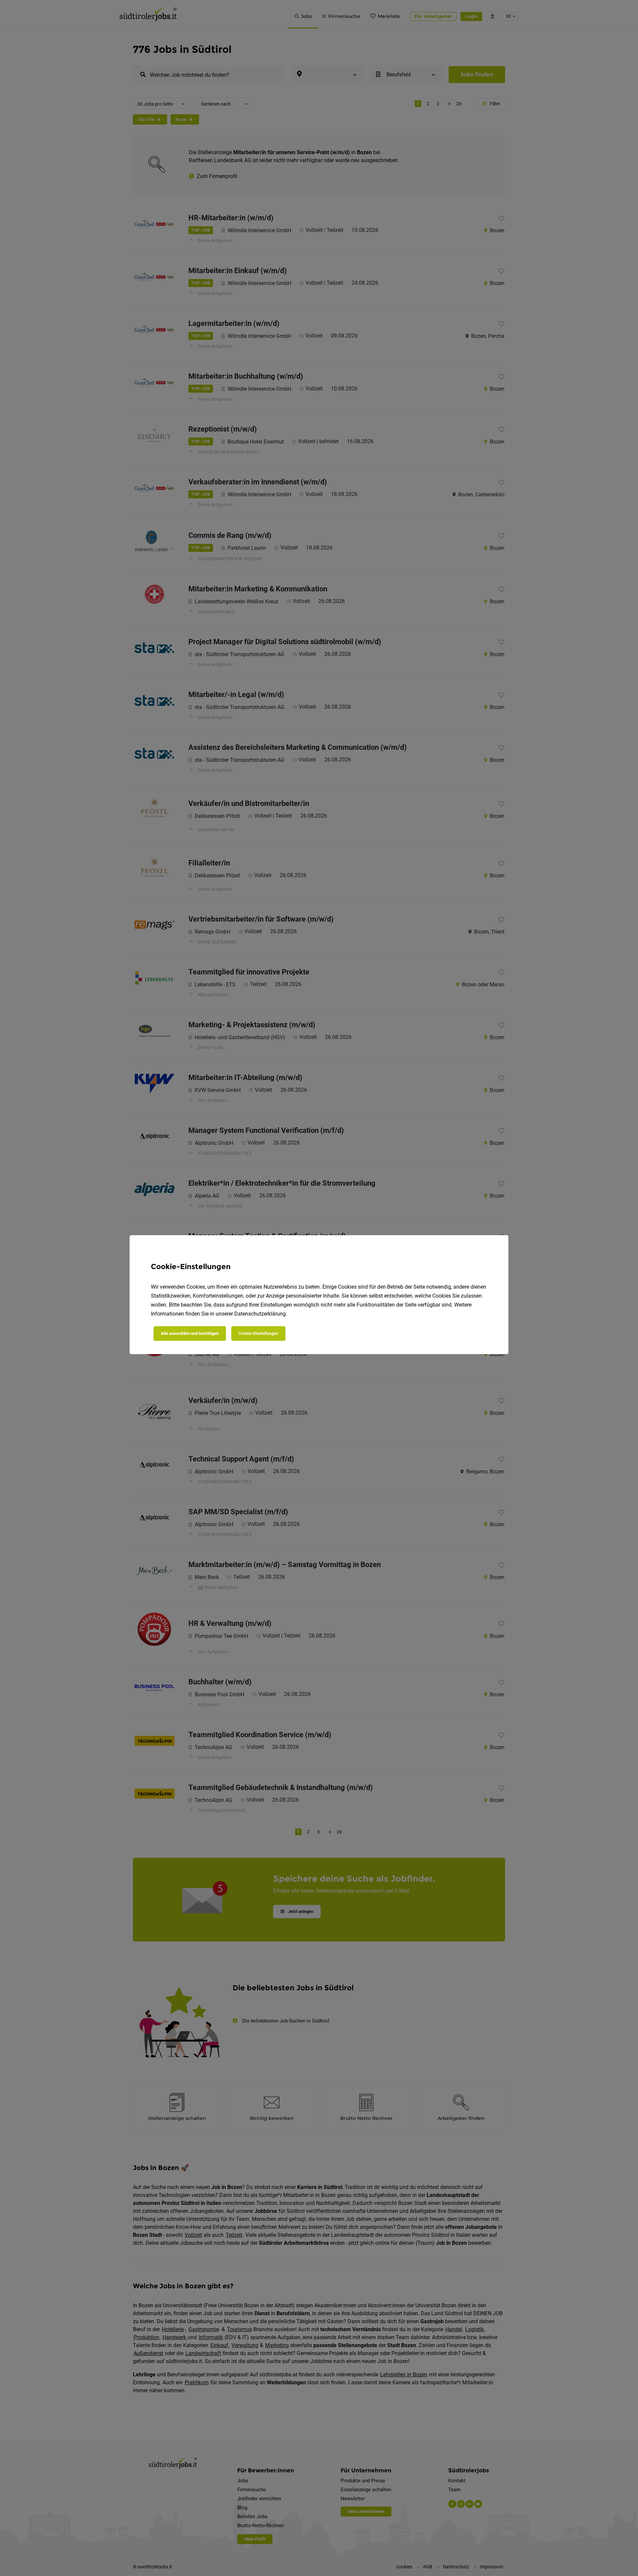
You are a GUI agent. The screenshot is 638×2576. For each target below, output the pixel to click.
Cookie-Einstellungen (258, 1333)
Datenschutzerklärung (260, 1314)
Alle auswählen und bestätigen (190, 1333)
